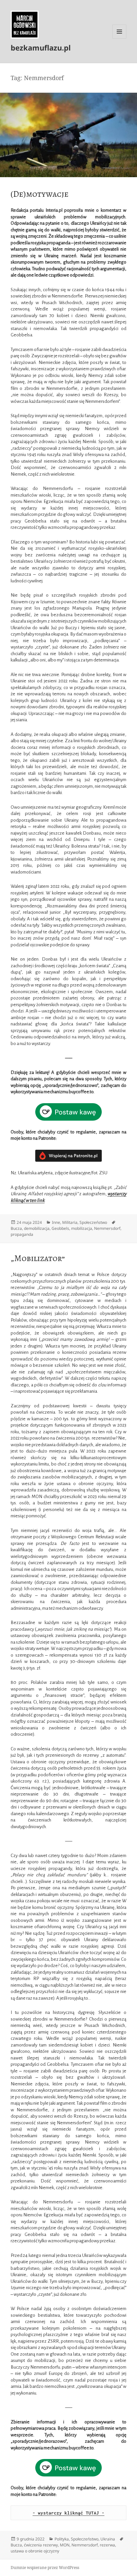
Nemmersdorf (107, 1228)
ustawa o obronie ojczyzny (35, 2551)
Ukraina (108, 2539)
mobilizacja (82, 1228)
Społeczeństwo (93, 1222)
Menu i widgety (120, 38)
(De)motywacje (40, 194)
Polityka (62, 2539)
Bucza (16, 1228)
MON (65, 2545)
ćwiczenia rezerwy (41, 2545)
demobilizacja (37, 1228)
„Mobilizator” (38, 1258)
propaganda (22, 1234)
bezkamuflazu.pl (41, 48)
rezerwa (107, 2545)
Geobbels (60, 1228)
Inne (56, 1222)
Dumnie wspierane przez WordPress (45, 2568)
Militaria (70, 1222)
